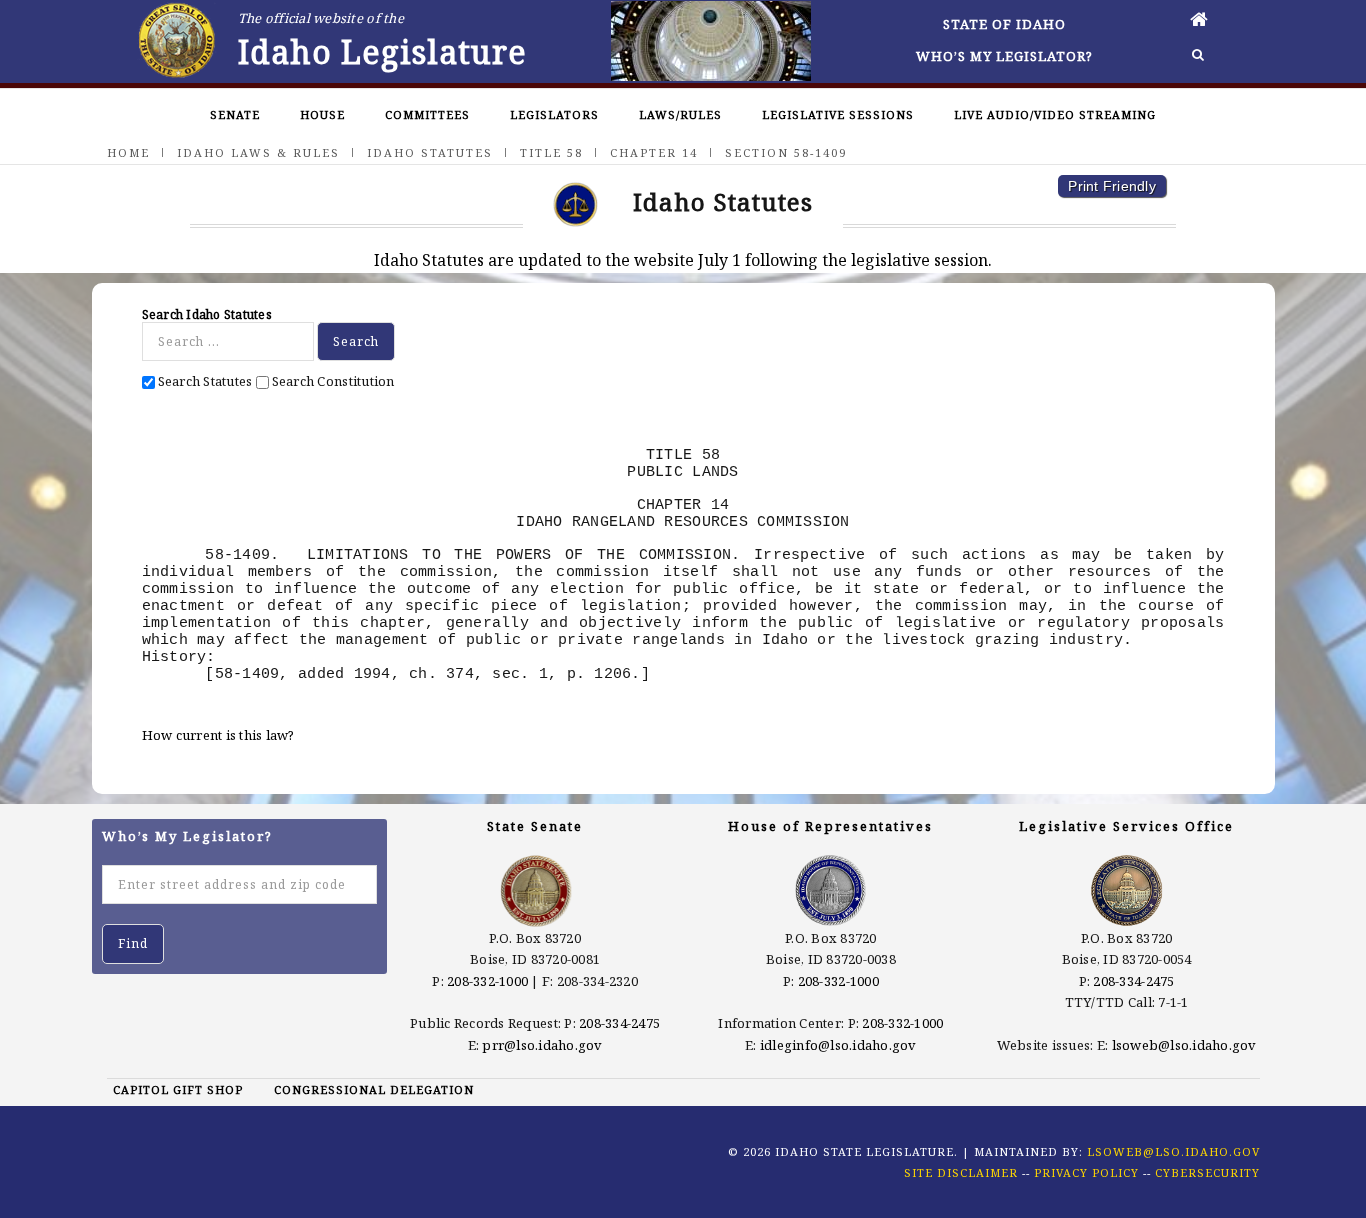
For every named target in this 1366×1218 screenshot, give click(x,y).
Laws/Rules (680, 114)
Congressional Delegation (374, 1089)
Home (128, 152)
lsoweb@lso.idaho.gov (1184, 1045)
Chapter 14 (654, 152)
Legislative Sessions (838, 114)
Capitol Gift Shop (178, 1089)
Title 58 (551, 152)
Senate (235, 114)
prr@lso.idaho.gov (542, 1045)
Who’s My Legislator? (1004, 56)
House (322, 114)
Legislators (554, 114)
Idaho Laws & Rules (258, 152)
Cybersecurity (1207, 1172)
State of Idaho (1004, 24)
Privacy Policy (1086, 1172)
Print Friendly (1112, 186)
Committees (427, 114)
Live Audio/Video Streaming (1055, 114)
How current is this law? (218, 735)
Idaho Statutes (430, 152)
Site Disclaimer (961, 1172)
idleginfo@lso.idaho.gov (838, 1045)
